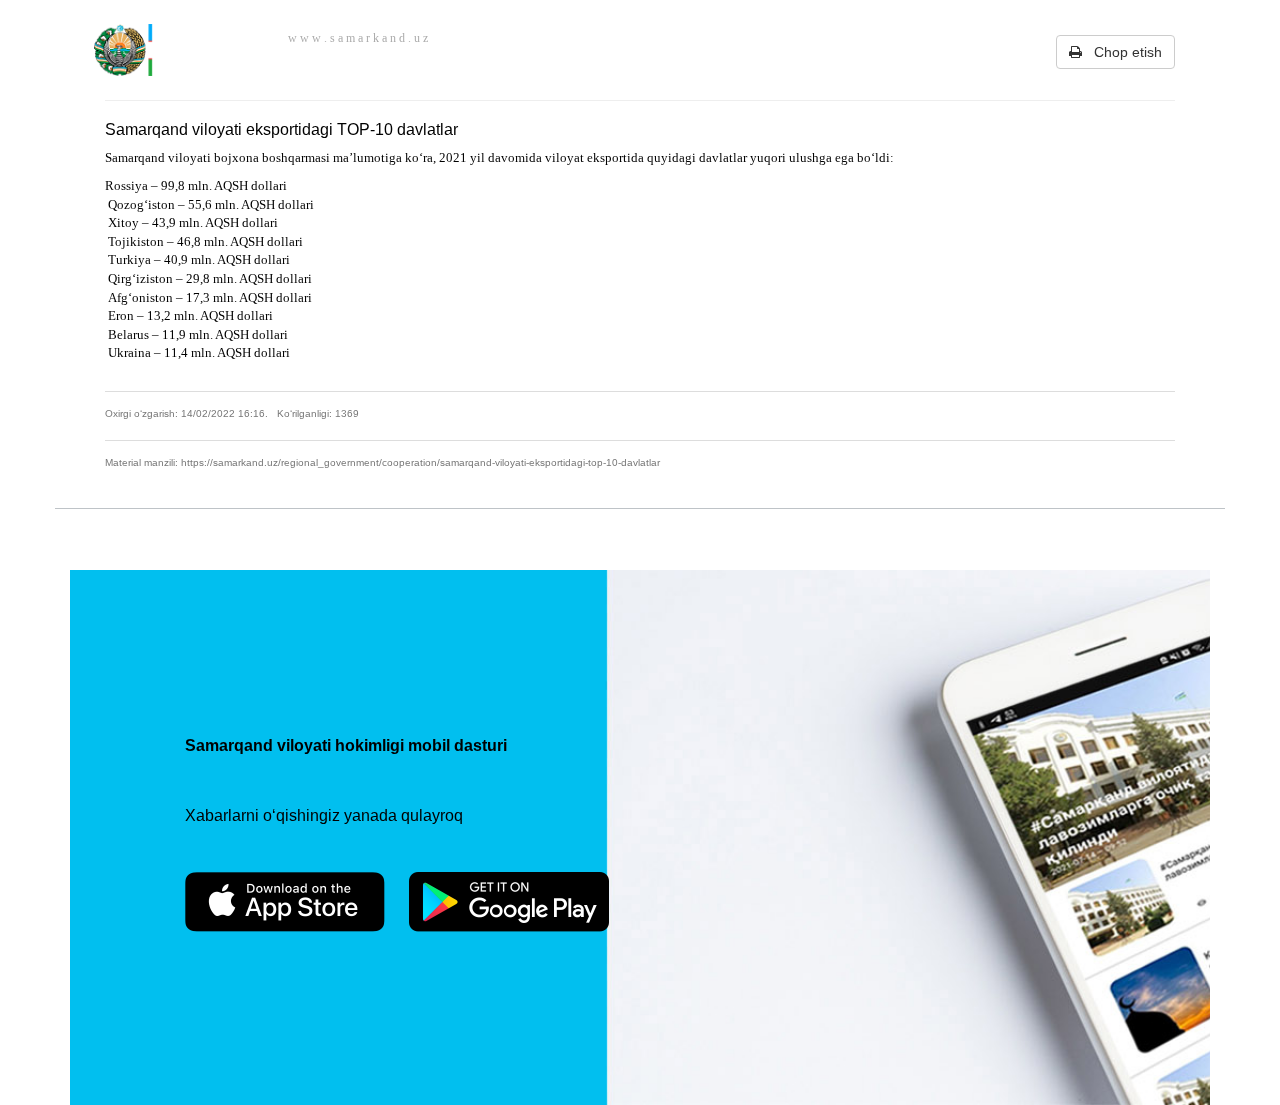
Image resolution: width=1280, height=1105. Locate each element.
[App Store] (285, 902)
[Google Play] (509, 902)
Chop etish (1122, 52)
